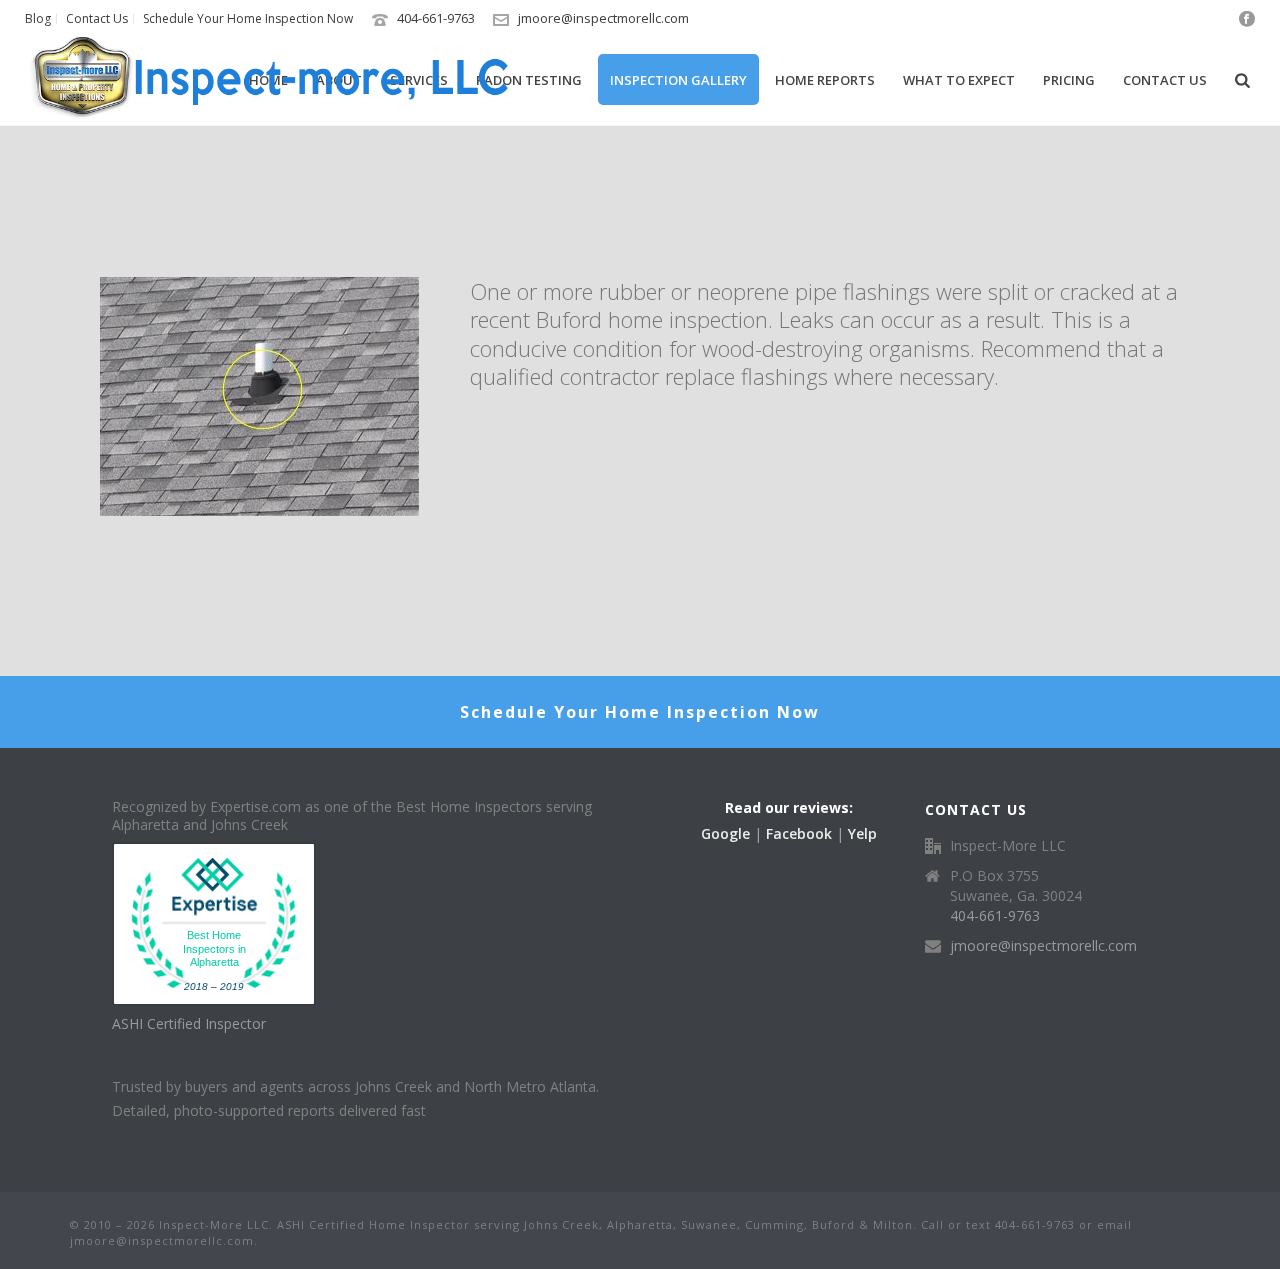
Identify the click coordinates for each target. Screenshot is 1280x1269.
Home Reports (825, 80)
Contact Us (1165, 80)
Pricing (1069, 80)
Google (725, 833)
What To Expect (959, 80)
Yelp (862, 833)
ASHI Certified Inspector (189, 1023)
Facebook (799, 833)
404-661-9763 (436, 18)
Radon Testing (529, 80)
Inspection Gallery (678, 80)
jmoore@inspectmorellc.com (603, 18)
